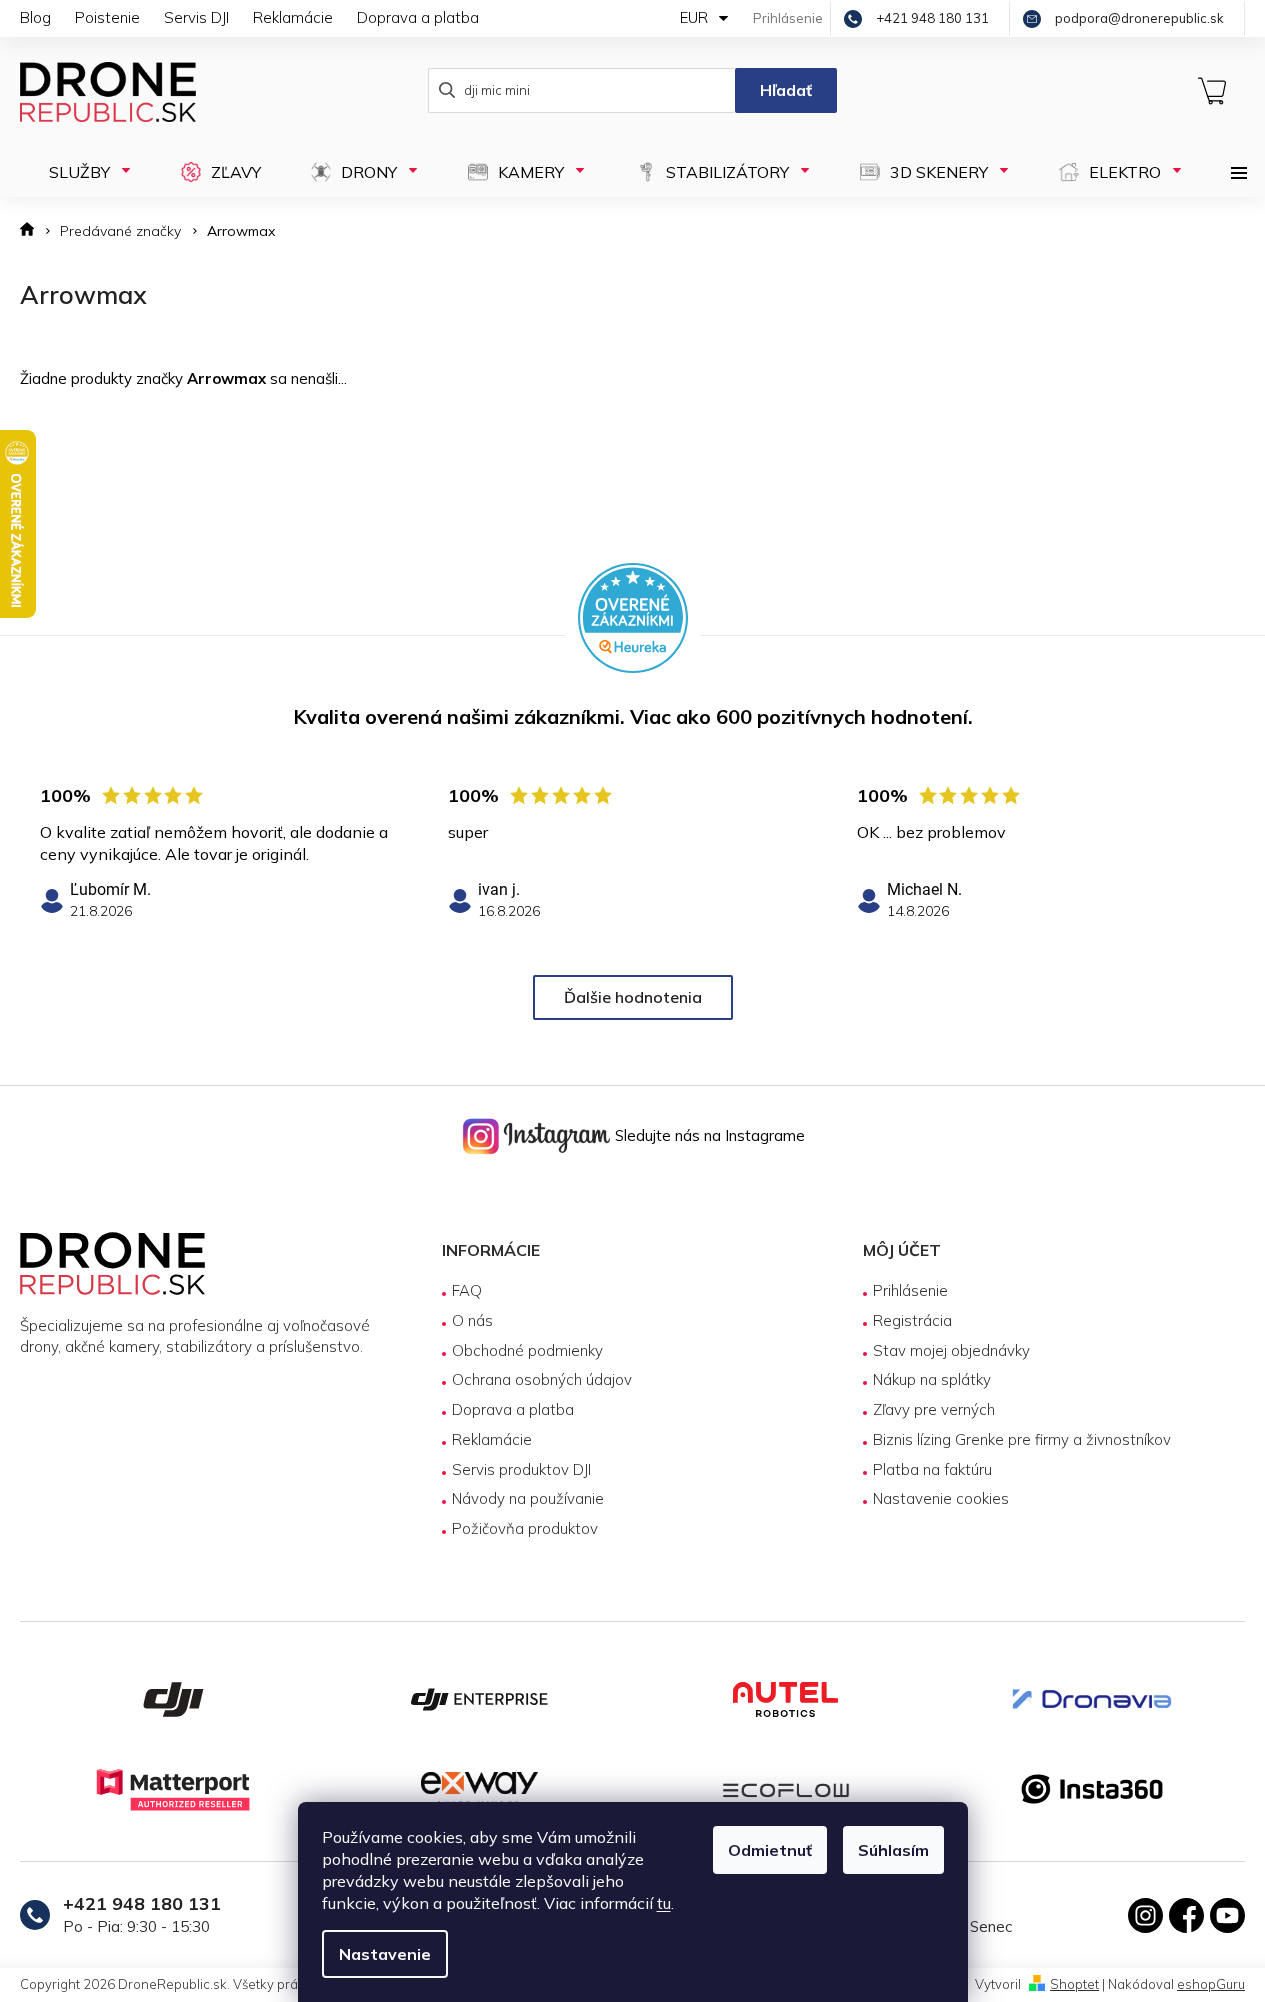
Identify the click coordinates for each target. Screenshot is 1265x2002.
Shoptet (1074, 1984)
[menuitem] (81, 172)
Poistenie (107, 17)
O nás (472, 1320)
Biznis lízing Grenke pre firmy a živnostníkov (1022, 1439)
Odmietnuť (770, 1850)
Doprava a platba (418, 17)
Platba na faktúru (932, 1469)
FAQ (467, 1290)
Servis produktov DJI (521, 1469)
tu (664, 1903)
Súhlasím (893, 1850)
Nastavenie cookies (941, 1498)
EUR (696, 17)
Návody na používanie (528, 1498)
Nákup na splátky (932, 1379)
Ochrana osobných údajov (542, 1379)
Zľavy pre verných (934, 1409)
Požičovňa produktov (525, 1528)
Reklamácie (293, 17)
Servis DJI (196, 17)
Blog (35, 17)
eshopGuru (1211, 1984)
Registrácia (912, 1320)
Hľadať (786, 90)
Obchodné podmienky (527, 1350)
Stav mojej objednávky (951, 1350)
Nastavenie (385, 1954)
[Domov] (33, 231)
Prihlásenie (910, 1290)
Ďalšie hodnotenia (633, 997)
